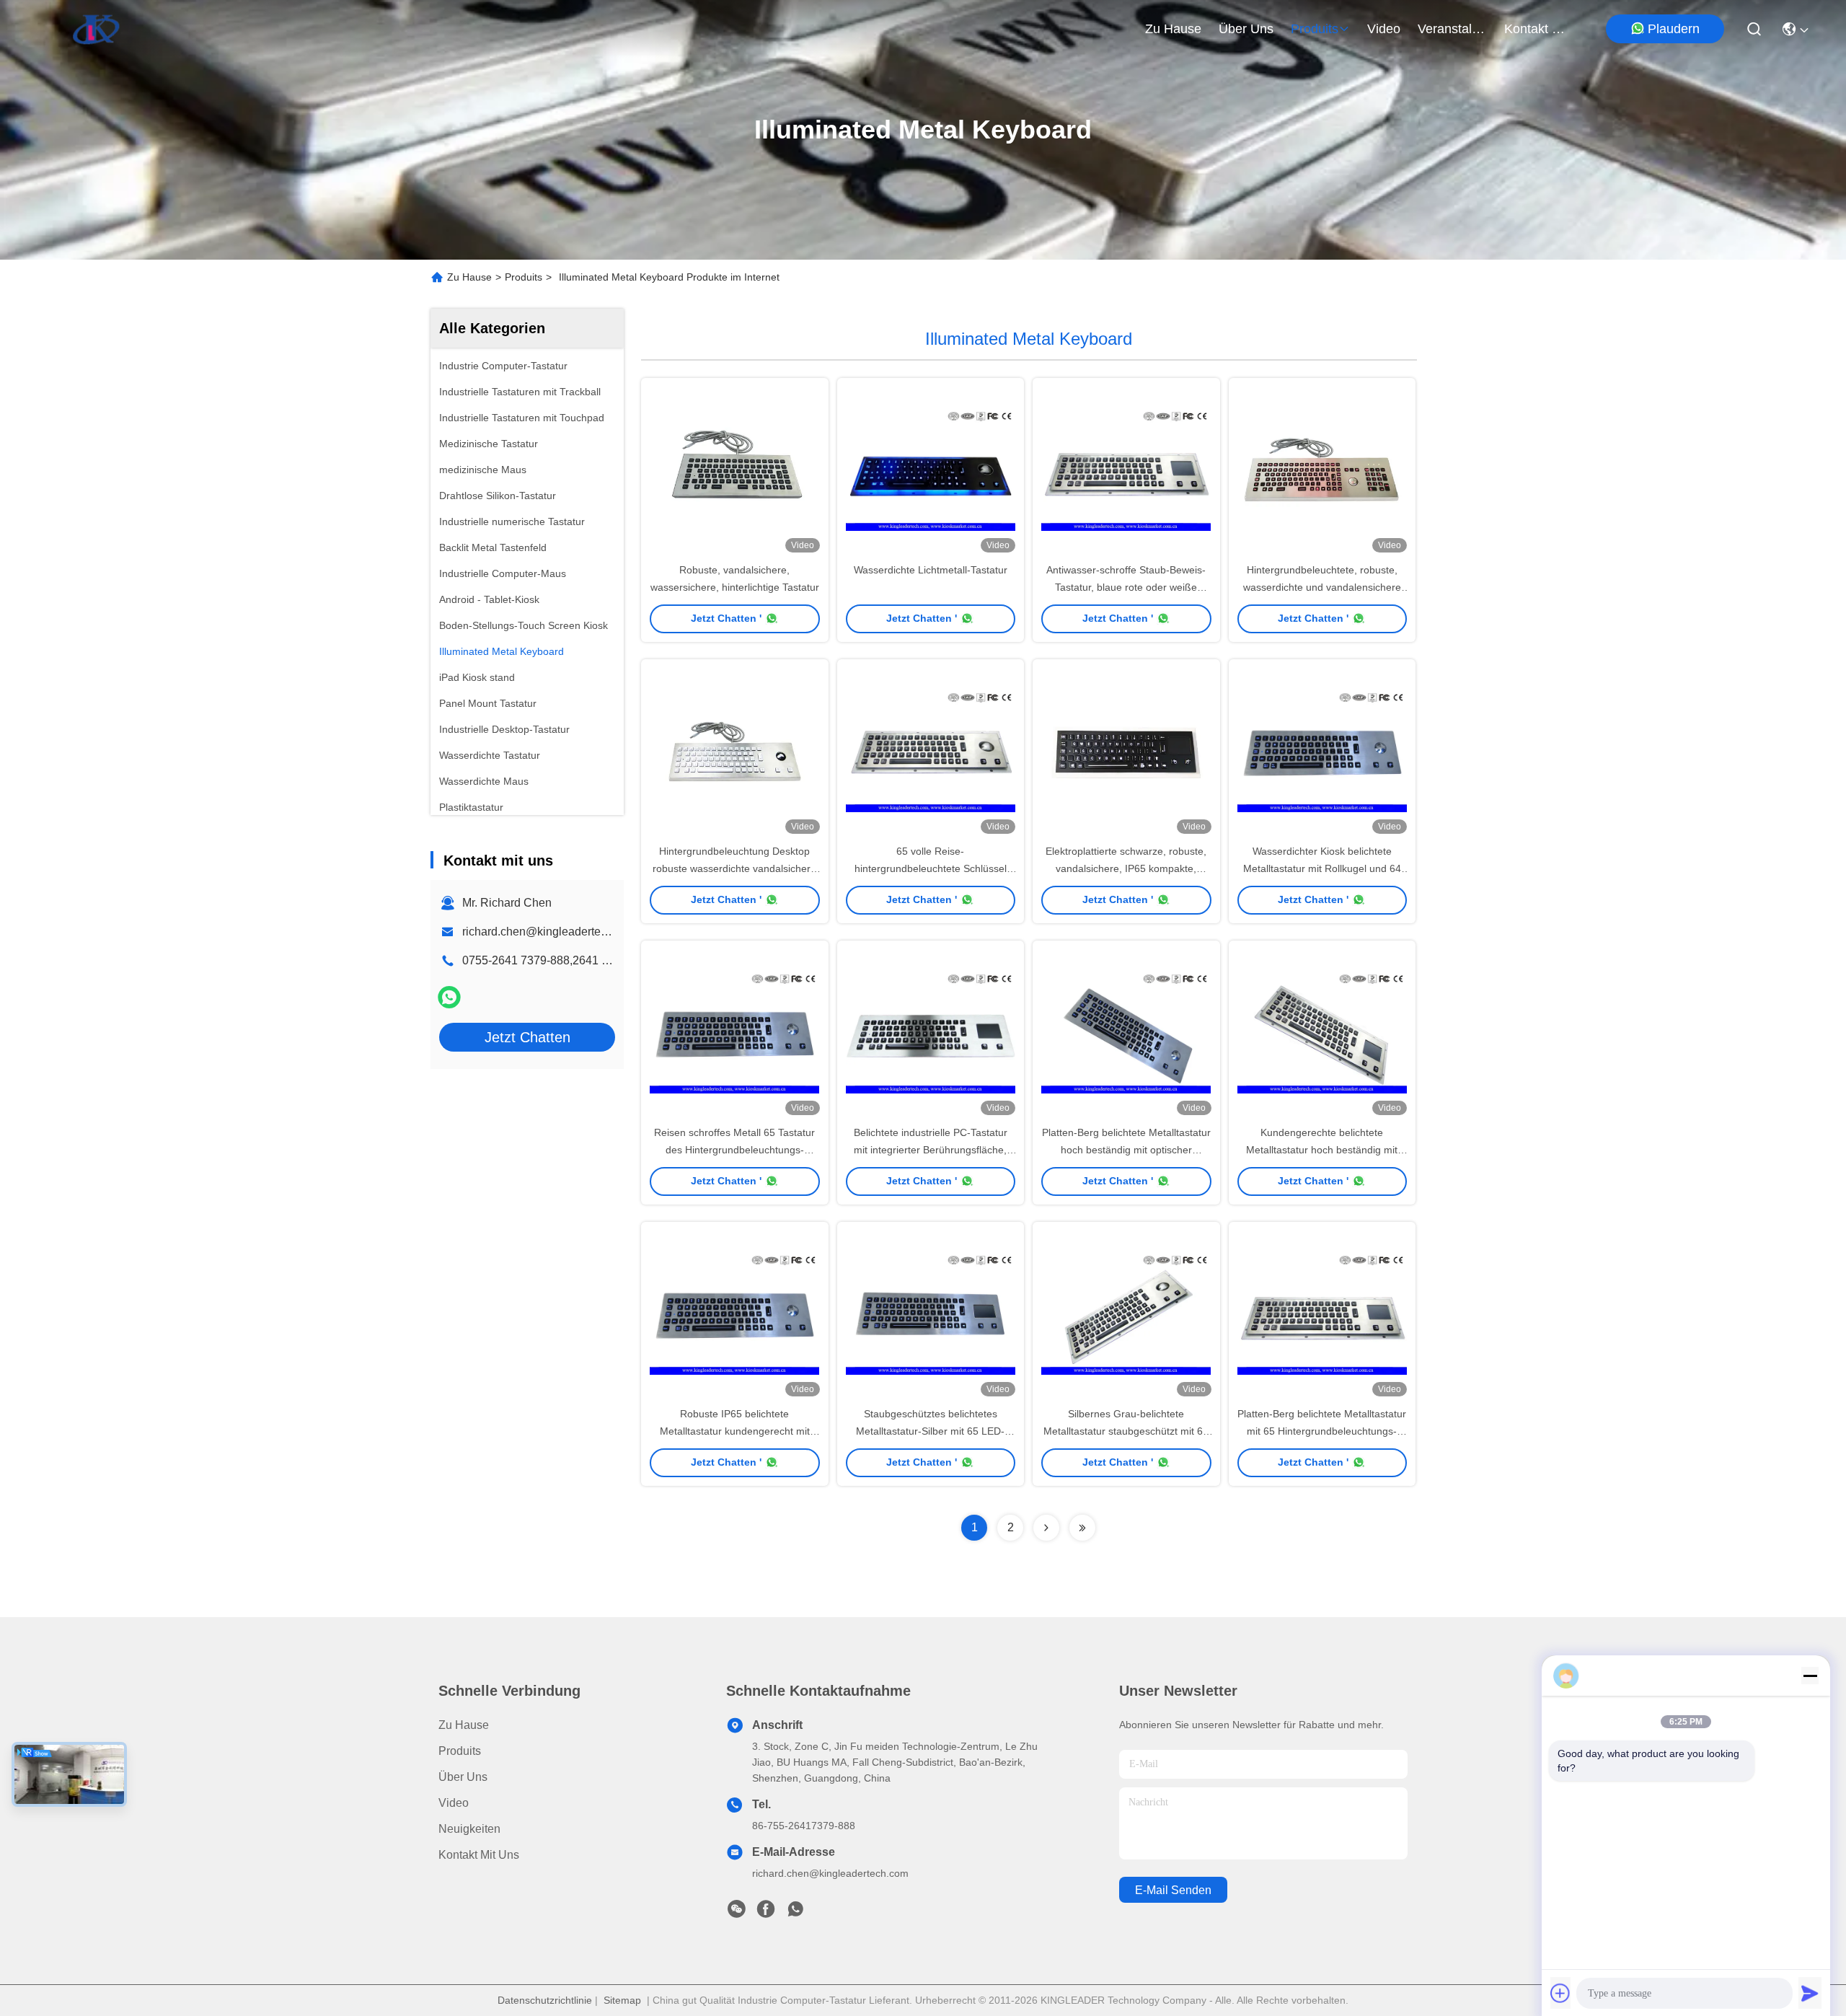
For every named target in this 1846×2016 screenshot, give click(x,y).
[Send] (1810, 1993)
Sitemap (622, 2000)
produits (1315, 29)
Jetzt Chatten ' (726, 618)
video (1384, 29)
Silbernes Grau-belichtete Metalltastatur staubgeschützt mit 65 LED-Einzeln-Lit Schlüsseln (1126, 1431)
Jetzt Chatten (527, 1037)
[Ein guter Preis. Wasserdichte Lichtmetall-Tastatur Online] (931, 470)
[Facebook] (766, 1913)
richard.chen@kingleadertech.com (550, 932)
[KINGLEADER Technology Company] (96, 29)
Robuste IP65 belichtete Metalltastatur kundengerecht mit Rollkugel (735, 1431)
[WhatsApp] (449, 997)
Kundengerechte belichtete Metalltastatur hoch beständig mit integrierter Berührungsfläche (1322, 1150)
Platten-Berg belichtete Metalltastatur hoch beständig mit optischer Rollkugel (1126, 1150)
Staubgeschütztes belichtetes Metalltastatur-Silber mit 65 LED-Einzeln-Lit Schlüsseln (930, 1431)
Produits (524, 277)
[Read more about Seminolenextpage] (1046, 1528)
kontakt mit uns (1539, 29)
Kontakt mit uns (479, 1855)
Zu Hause (1173, 29)
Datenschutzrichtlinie (545, 2000)
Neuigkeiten (469, 1829)
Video (454, 1803)
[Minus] (1810, 1676)
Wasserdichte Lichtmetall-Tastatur (931, 570)
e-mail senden (1173, 1890)
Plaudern (1674, 29)
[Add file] (1560, 1993)
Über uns (1246, 29)
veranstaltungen (1452, 29)
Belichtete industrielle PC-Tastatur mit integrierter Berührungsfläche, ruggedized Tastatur (931, 1150)
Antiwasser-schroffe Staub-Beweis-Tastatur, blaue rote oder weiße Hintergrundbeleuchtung (1126, 587)
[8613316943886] (795, 1913)
